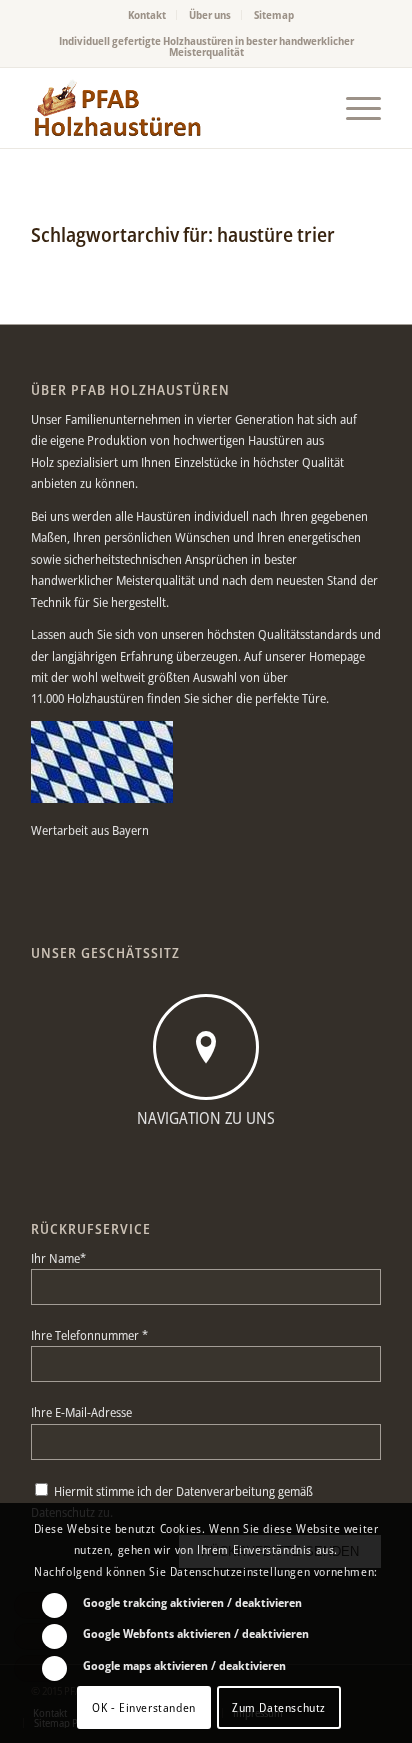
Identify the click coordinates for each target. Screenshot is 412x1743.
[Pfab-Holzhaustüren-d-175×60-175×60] (171, 108)
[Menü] (353, 108)
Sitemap (274, 14)
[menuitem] (147, 15)
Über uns (210, 14)
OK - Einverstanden (144, 1707)
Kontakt (147, 14)
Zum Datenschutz (279, 1707)
